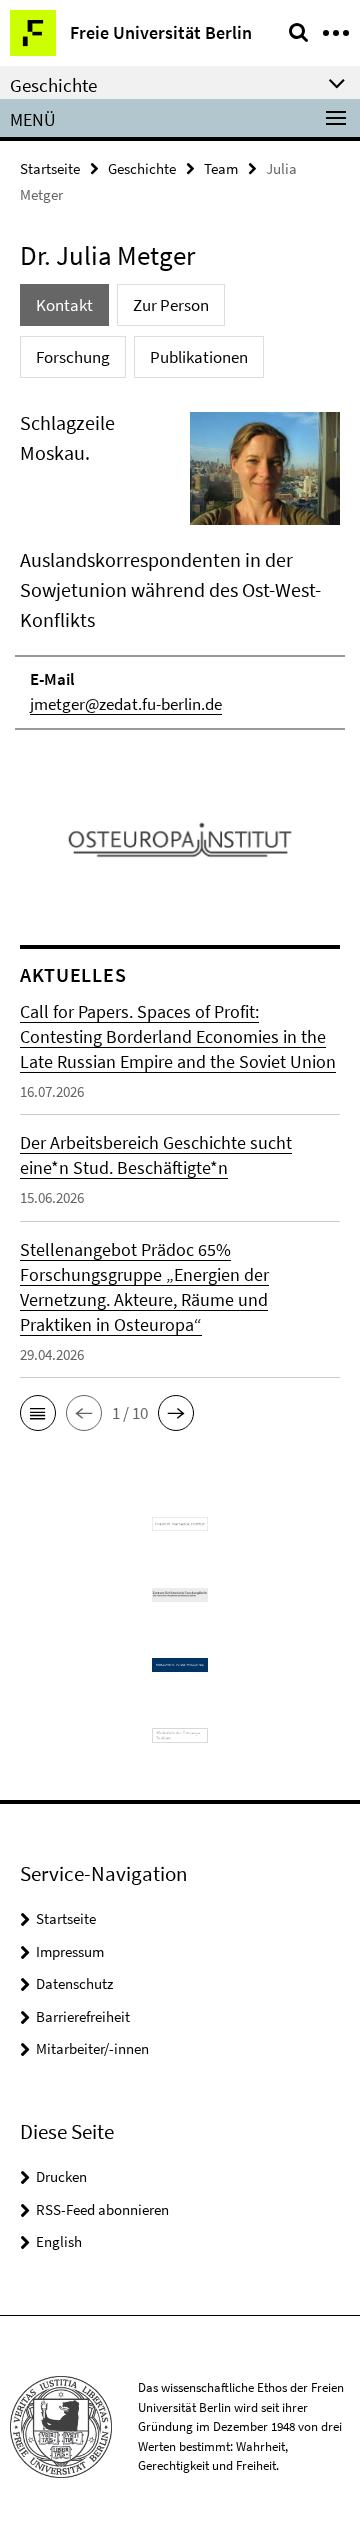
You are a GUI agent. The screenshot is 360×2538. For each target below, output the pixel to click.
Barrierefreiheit (83, 2016)
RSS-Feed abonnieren (102, 2209)
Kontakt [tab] (64, 305)
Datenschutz (74, 1983)
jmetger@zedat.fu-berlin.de (126, 704)
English (59, 2241)
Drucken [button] (61, 2176)
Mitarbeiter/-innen (92, 2048)
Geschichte (142, 168)
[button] (38, 1413)
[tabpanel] (180, 569)
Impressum (70, 1951)
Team (221, 168)
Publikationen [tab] (199, 357)
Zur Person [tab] (171, 305)
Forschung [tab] (73, 357)
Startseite (50, 168)
